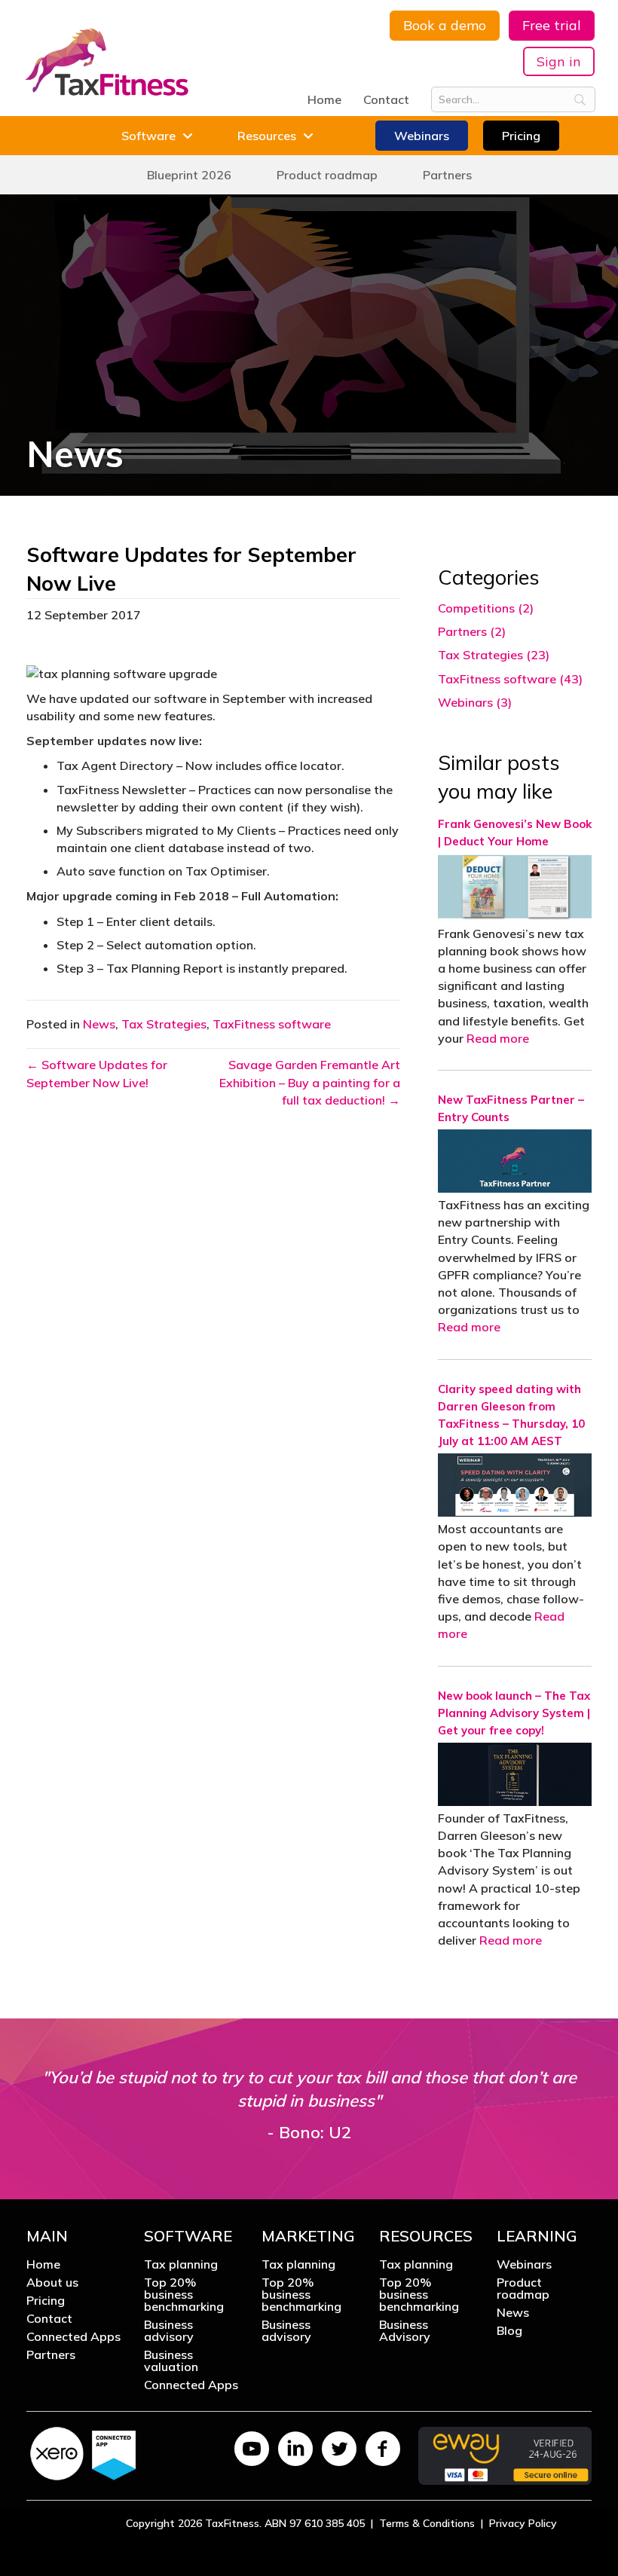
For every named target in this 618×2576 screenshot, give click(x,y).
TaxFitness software (272, 1024)
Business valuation (171, 2361)
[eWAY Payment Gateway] (505, 2455)
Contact (386, 99)
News (99, 1024)
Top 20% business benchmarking (184, 2295)
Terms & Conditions (427, 2523)
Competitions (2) (486, 608)
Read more (498, 1038)
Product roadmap (523, 2289)
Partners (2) (472, 631)
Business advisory (169, 2331)
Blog (509, 2331)
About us (52, 2283)
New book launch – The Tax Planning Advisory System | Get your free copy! (514, 1713)
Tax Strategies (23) (494, 655)
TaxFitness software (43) (510, 679)
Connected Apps (73, 2337)
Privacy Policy (523, 2523)
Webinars (524, 2265)
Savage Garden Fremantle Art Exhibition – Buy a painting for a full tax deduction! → (310, 1082)
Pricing (46, 2301)
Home (324, 99)
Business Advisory (405, 2331)
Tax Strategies (164, 1024)
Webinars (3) (475, 702)
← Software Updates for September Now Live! (97, 1073)
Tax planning (181, 2265)
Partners (51, 2355)
